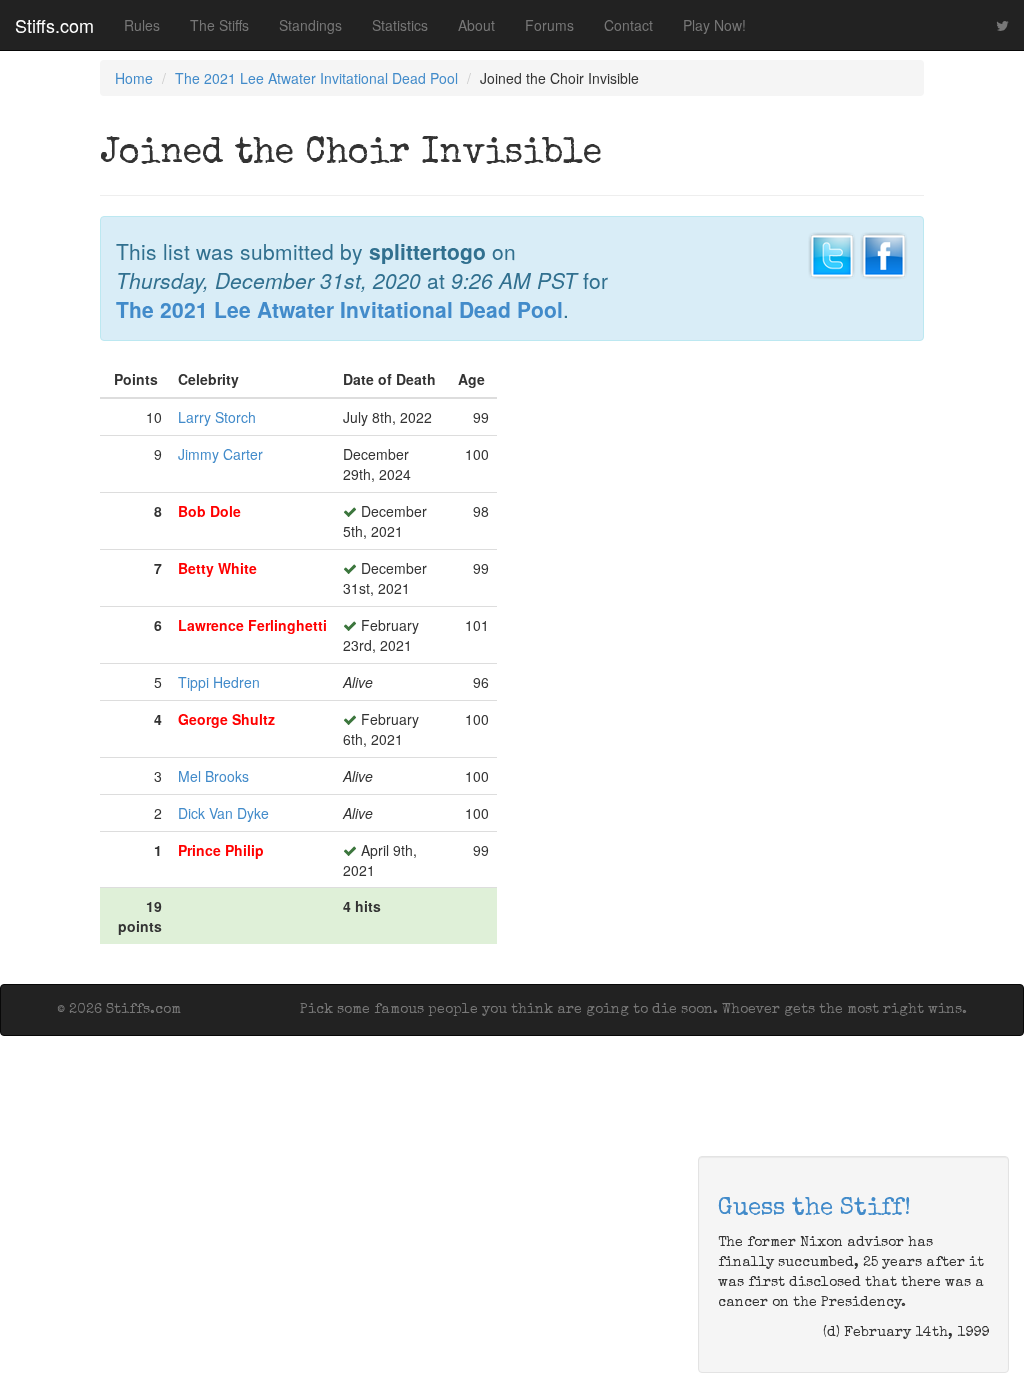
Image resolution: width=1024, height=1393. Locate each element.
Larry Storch (217, 417)
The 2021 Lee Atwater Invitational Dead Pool (316, 78)
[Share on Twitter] (832, 253)
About (476, 25)
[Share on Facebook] (884, 253)
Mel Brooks (213, 776)
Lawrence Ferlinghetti (252, 625)
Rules (142, 25)
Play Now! (714, 25)
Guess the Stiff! (814, 1209)
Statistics (400, 25)
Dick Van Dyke (223, 813)
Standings (310, 25)
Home (134, 78)
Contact (628, 25)
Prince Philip (221, 850)
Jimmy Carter (220, 454)
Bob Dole (209, 511)
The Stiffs (219, 25)
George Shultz (226, 719)
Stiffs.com (54, 25)
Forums (549, 25)
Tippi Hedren (219, 682)
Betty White (217, 568)
